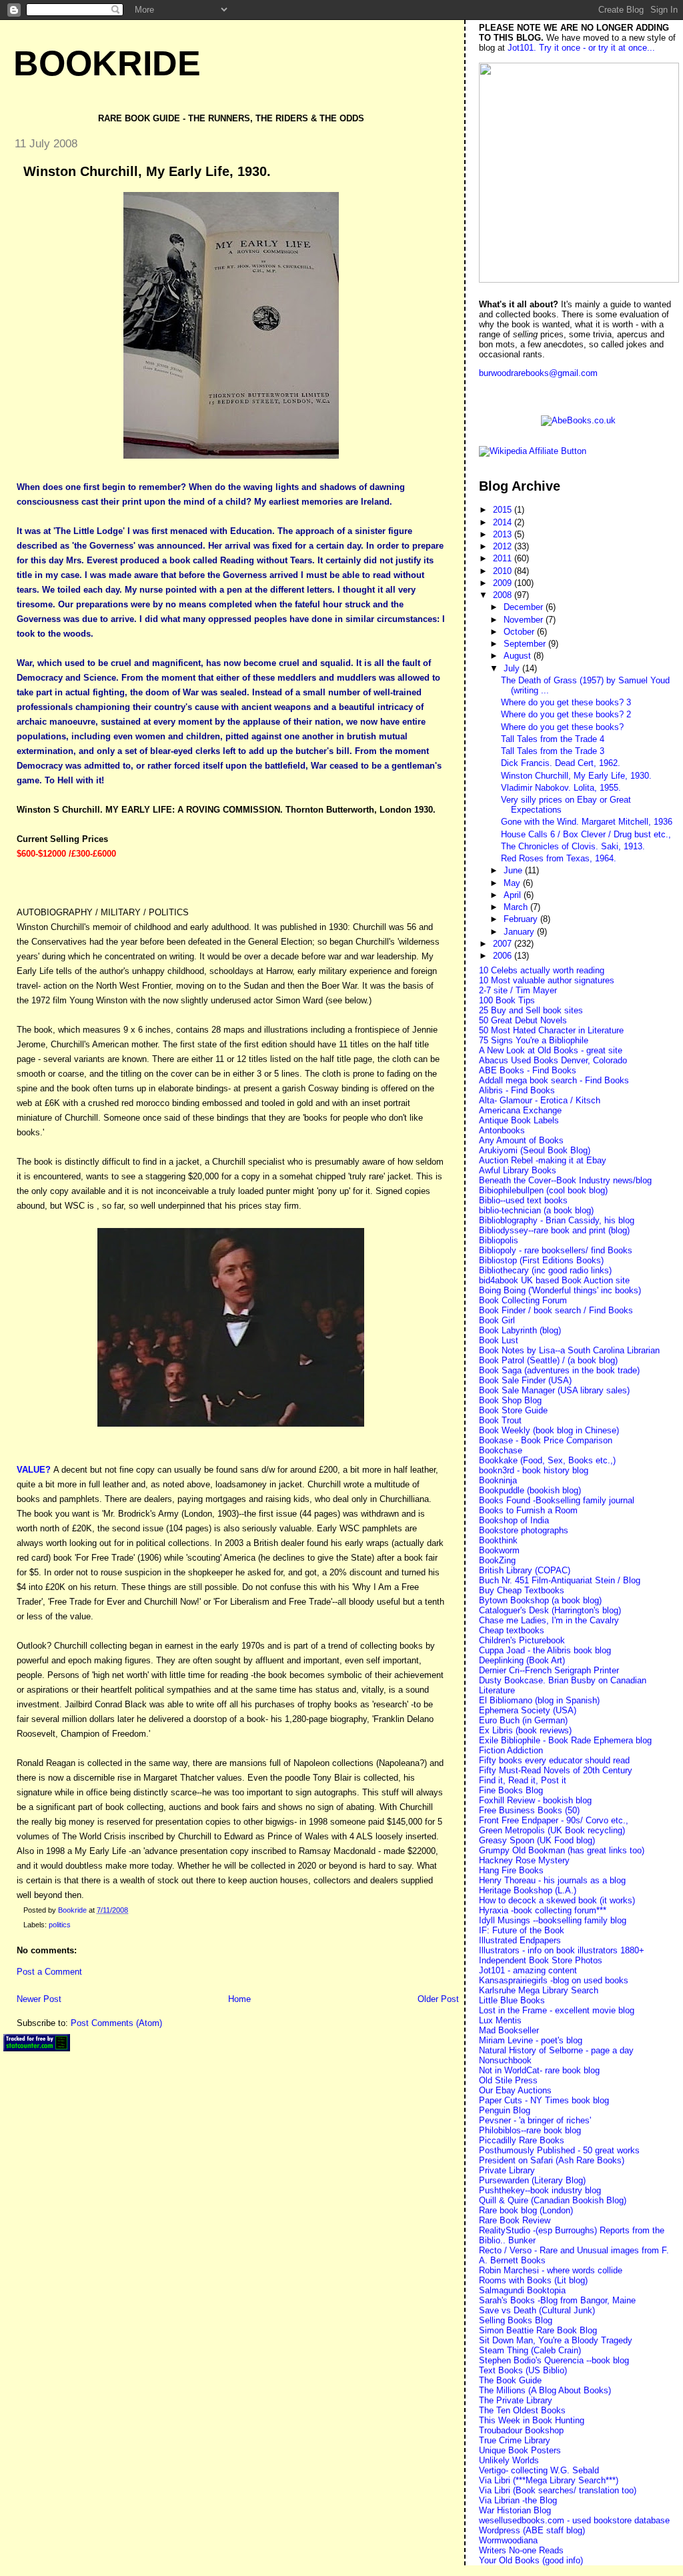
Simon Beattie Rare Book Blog (538, 2330)
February (522, 919)
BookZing (497, 1560)
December (525, 607)
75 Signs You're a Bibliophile (534, 1040)
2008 (504, 595)
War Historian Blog (515, 2510)
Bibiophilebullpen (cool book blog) (543, 1190)
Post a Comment (49, 1972)
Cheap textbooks (512, 1630)
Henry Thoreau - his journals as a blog (552, 1880)
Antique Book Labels (519, 1120)
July (513, 668)
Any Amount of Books (521, 1140)
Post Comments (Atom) (116, 2023)
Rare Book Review (515, 2220)
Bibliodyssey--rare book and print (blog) (554, 1230)
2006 (504, 956)
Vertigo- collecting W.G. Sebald (539, 2470)
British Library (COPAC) (525, 1570)
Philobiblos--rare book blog (530, 2130)
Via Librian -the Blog (518, 2500)
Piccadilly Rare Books (522, 2140)
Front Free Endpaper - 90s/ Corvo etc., (554, 1820)
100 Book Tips (507, 1000)
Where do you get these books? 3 (566, 702)
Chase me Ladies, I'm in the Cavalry (549, 1620)
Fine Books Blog (511, 1790)
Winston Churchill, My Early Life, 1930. (576, 776)
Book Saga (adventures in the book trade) (559, 1370)
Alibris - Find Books (517, 1090)
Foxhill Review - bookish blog (535, 1800)
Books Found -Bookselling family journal (557, 1500)
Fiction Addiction (511, 1750)
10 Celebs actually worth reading (542, 970)
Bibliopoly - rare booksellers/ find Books (556, 1250)
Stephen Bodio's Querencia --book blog (554, 2360)
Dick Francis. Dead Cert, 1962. (561, 763)
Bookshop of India (514, 1520)
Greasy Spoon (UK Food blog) (537, 1840)
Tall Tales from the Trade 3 (553, 751)
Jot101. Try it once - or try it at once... (581, 48)
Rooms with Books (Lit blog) (533, 2280)
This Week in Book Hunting (532, 2420)
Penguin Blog (505, 2110)
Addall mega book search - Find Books (554, 1080)
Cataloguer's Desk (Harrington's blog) (550, 1610)
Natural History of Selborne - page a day (556, 2050)
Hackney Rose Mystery (524, 1860)
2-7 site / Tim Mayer (518, 990)
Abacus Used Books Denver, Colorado (553, 1060)
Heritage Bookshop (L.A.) (528, 1890)
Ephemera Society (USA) (528, 1710)
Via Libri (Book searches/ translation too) (558, 2490)
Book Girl (497, 1320)
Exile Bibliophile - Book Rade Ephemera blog (565, 1740)
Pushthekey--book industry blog (540, 2190)
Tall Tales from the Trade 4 (553, 739)
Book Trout (500, 1420)
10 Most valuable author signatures (547, 980)
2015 (504, 510)
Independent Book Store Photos (541, 1960)
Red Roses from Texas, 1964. (559, 858)
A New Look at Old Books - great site (551, 1050)
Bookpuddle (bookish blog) (530, 1490)
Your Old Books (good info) (531, 2560)
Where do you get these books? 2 (566, 714)
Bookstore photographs (524, 1530)
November (525, 620)
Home (239, 1999)
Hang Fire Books (511, 1870)
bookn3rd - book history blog (534, 1470)
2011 (504, 558)
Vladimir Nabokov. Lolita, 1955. (561, 788)
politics (60, 1925)
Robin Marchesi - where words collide (551, 2270)
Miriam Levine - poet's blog (531, 2040)
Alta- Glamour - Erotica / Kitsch (540, 1100)
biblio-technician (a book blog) (536, 1210)
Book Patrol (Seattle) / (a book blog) (548, 1360)
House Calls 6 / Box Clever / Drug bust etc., (586, 834)
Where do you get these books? (562, 727)
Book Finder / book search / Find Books (556, 1310)
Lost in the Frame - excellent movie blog (557, 2010)
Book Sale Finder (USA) (525, 1380)
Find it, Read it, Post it (523, 1780)
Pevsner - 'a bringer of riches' (535, 2120)
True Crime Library (515, 2440)
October (520, 632)
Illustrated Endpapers (520, 1940)
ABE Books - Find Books (528, 1070)
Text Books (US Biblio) (523, 2370)
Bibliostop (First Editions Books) (541, 1260)
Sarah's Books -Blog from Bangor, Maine (557, 2300)
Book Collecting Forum (523, 1300)
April (514, 895)
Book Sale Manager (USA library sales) (554, 1390)
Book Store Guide (513, 1410)
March (517, 907)
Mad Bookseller (509, 2030)
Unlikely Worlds (509, 2460)
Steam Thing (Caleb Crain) (530, 2350)
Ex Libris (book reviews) (525, 1730)
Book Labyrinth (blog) (520, 1330)
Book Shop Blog (510, 1400)
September (526, 644)
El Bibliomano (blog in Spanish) (539, 1700)
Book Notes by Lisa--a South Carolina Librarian (569, 1350)
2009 (504, 583)
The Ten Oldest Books (522, 2410)
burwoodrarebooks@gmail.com (538, 373)
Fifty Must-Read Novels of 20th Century (556, 1770)
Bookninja (498, 1480)
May (513, 883)
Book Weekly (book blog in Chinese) (549, 1430)
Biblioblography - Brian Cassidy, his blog (557, 1220)
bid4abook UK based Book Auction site (554, 1280)
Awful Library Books (518, 1170)
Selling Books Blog (516, 2320)
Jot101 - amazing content (528, 1970)
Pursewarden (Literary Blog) (532, 2180)
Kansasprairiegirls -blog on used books (554, 1980)
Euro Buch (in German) (523, 1720)
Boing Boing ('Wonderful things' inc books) (560, 1290)
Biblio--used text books (523, 1200)
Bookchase (501, 1450)
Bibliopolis (499, 1240)
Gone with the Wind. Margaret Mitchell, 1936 (587, 822)
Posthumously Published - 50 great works (559, 2150)
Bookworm (499, 1550)
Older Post (438, 1999)
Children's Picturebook (522, 1640)
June (514, 870)
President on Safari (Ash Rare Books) (552, 2160)
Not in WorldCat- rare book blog (539, 2070)
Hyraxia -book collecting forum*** (543, 1910)
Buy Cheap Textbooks (522, 1590)
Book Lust (499, 1340)
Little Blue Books (512, 2000)
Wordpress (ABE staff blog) (532, 2530)
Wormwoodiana (508, 2540)
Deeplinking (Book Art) (522, 1660)
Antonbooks (502, 1130)
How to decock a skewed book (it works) (557, 1900)
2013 (504, 534)
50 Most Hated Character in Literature (551, 1030)
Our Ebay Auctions (515, 2090)
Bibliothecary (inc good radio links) (545, 1270)
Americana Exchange (520, 1110)
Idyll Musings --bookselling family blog (553, 1920)
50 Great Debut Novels (523, 1020)
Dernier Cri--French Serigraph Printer (549, 1670)
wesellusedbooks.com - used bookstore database (574, 2520)
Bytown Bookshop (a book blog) (540, 1600)
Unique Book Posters (520, 2450)
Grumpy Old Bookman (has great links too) (562, 1850)
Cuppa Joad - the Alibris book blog (545, 1650)
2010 (504, 571)
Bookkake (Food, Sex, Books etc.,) (547, 1460)
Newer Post (39, 1999)
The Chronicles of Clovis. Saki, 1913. (573, 846)
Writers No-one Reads (521, 2550)
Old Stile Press (508, 2080)
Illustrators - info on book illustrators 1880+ (562, 1950)
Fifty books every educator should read (554, 1760)
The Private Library (516, 2400)
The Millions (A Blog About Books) (545, 2390)
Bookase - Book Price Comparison (546, 1440)
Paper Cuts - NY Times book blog (544, 2100)
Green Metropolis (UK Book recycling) (552, 1830)
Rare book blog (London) (526, 2210)
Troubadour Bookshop (521, 2430)
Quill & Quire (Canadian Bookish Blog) (553, 2200)
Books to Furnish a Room (528, 1510)
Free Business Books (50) (529, 1810)
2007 (504, 944)
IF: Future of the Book (522, 1930)
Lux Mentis (500, 2020)
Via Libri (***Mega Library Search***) (549, 2480)
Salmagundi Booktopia (522, 2290)
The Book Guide (510, 2380)
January (520, 932)
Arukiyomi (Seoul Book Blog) (535, 1150)
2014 (504, 522)
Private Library (507, 2170)
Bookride (107, 63)
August (519, 656)
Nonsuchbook (505, 2060)
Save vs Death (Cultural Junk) (537, 2310)
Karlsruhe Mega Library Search (539, 1990)
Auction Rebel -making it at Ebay (543, 1160)
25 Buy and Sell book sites (531, 1010)
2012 (504, 546)
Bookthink (498, 1540)
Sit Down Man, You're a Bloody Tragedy (556, 2340)
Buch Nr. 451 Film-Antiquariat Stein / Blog (560, 1580)
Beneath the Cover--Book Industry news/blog (565, 1180)
